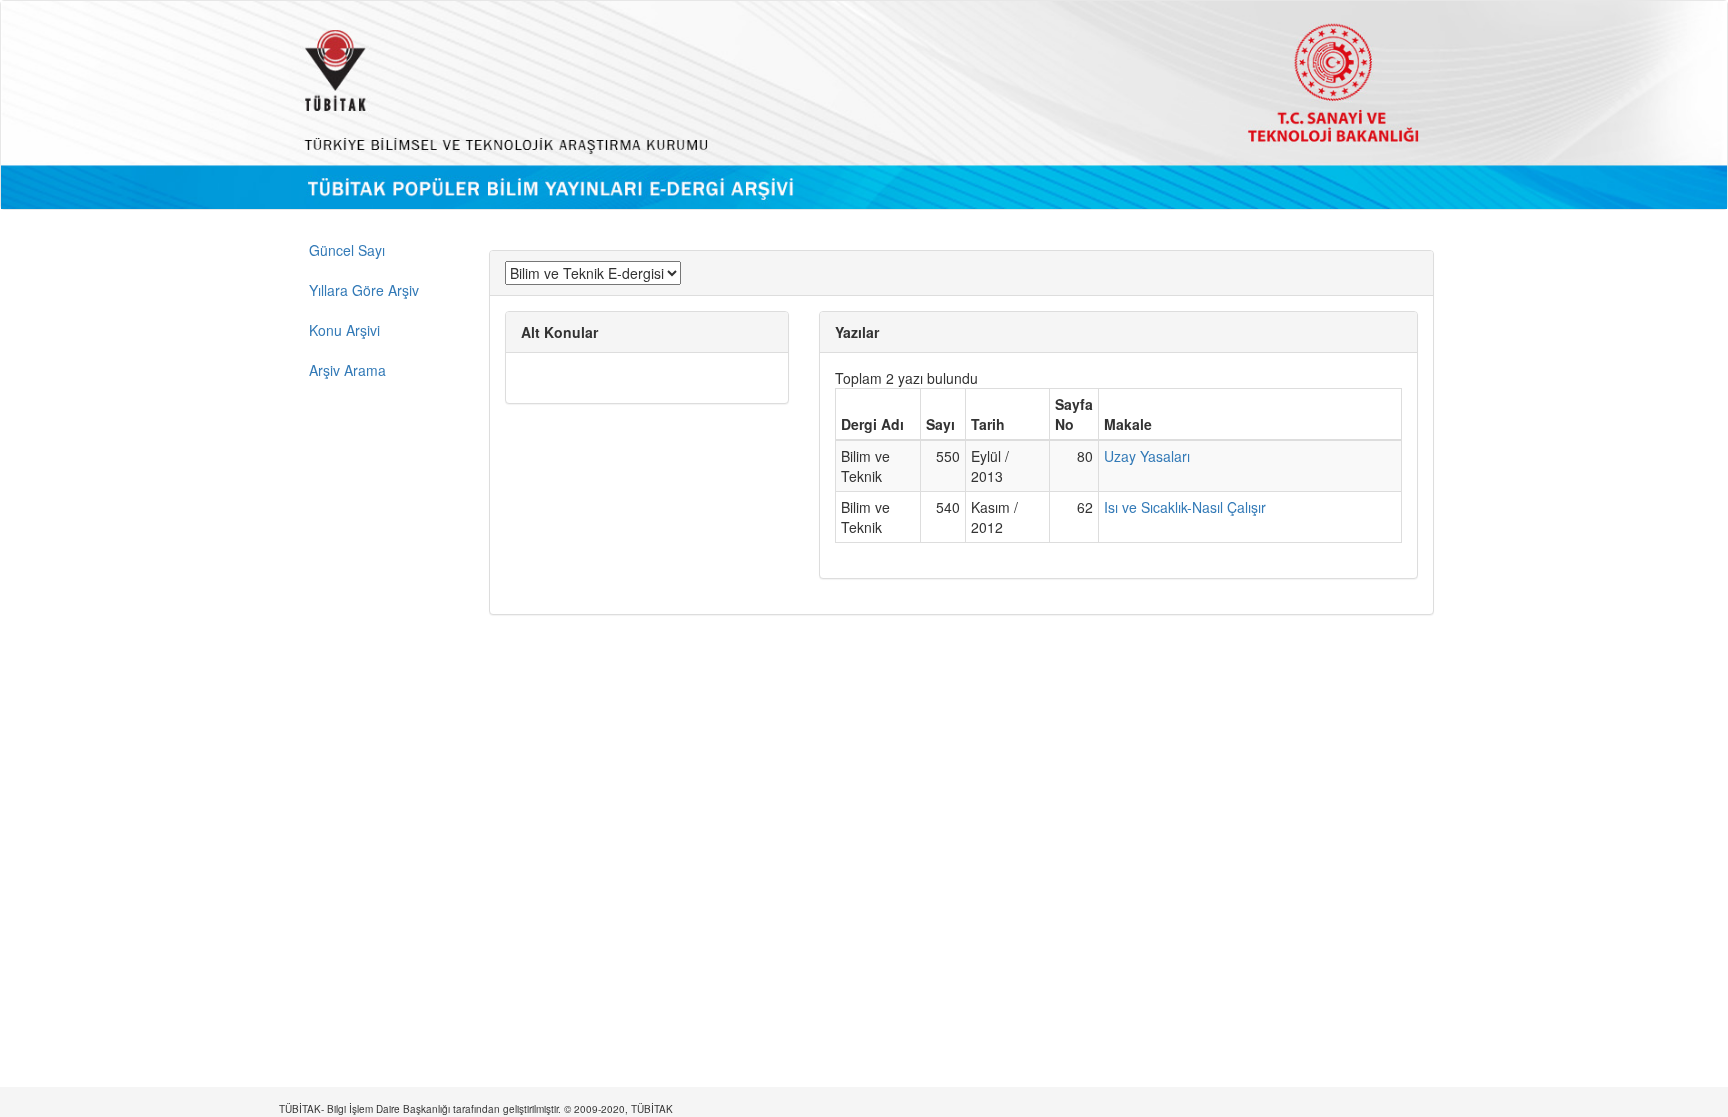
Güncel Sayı (347, 250)
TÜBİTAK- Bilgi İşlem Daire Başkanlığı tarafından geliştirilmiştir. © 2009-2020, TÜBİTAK (476, 1109)
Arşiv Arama (347, 370)
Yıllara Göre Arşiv (364, 290)
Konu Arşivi (344, 330)
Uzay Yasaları (1147, 456)
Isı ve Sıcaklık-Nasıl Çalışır (1185, 507)
